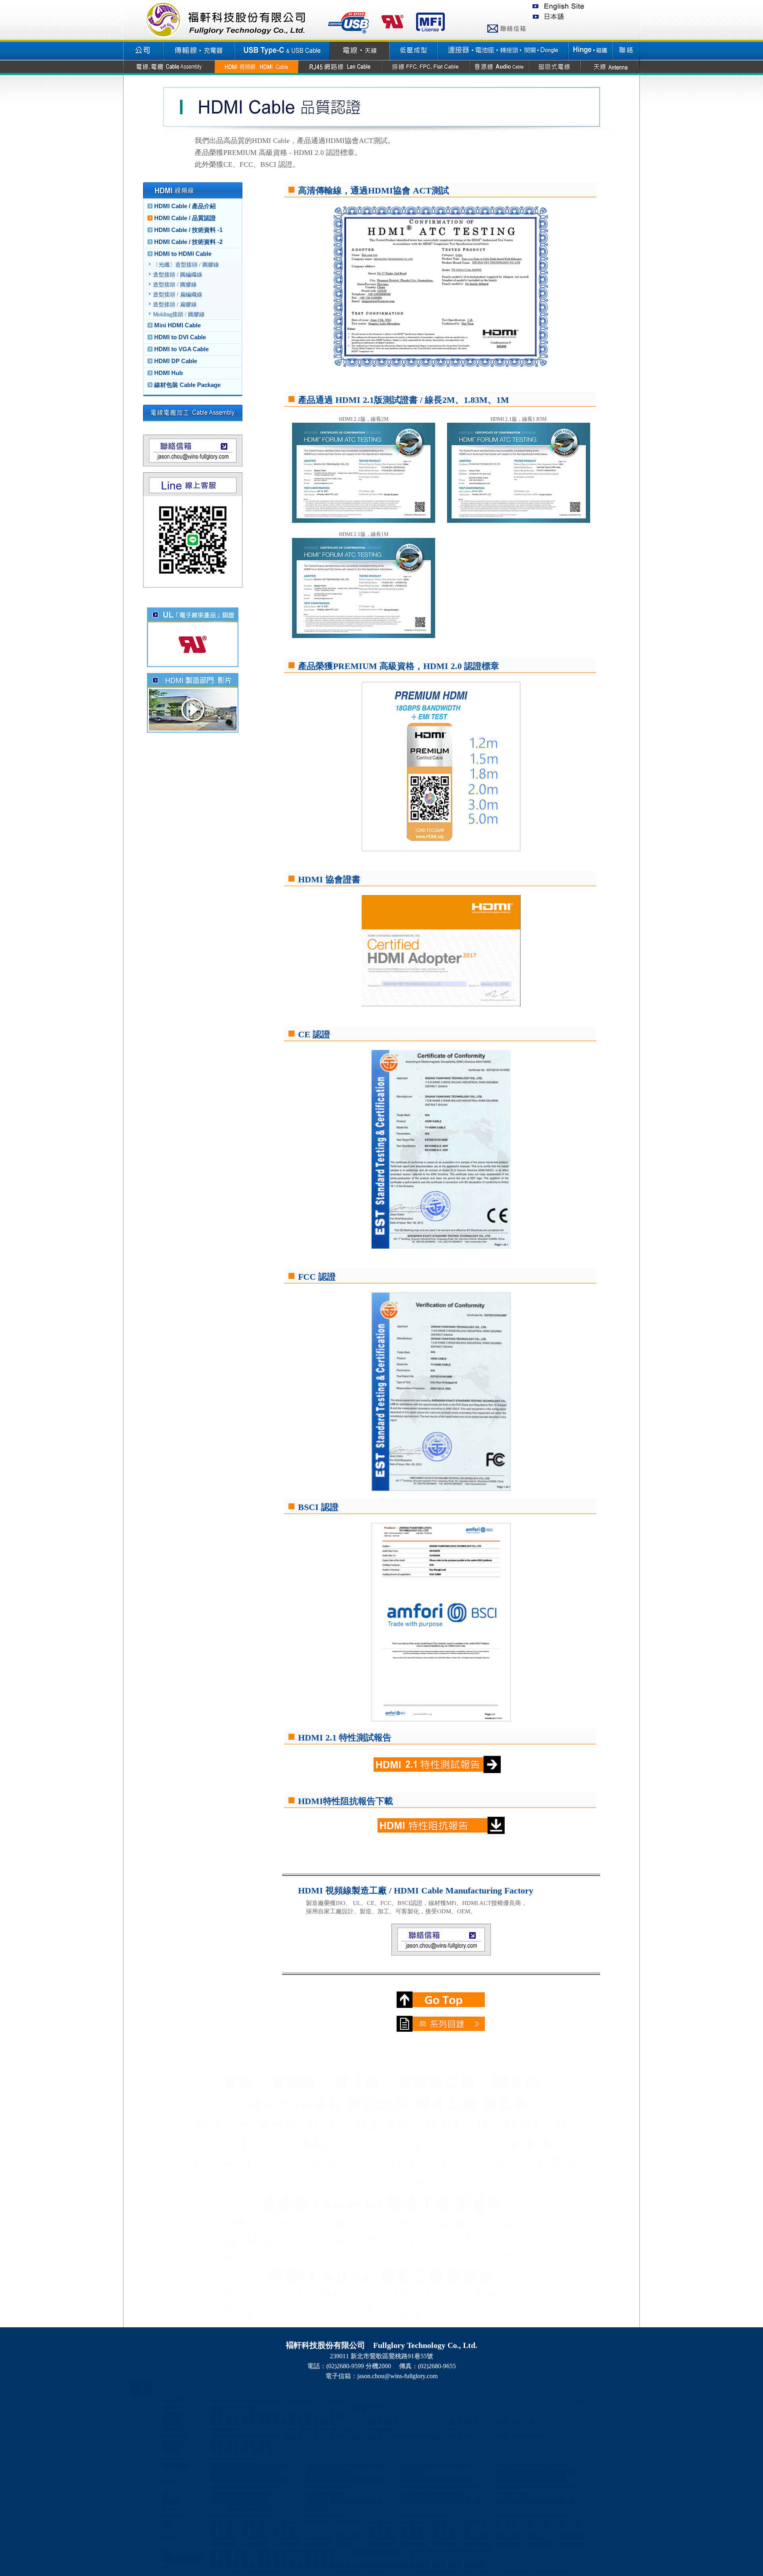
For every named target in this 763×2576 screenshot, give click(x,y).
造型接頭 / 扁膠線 (175, 305)
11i (372, 2501)
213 (357, 2551)
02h (365, 2465)
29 (436, 2437)
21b (508, 2515)
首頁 (141, 2389)
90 (539, 2573)
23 (388, 2422)
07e (437, 2487)
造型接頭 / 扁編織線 (178, 295)
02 (221, 2401)
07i (468, 2487)
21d (524, 2515)
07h (461, 2487)
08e (532, 2473)
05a (214, 2473)
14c (262, 2544)
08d (524, 2473)
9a (269, 2573)
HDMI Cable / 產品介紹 (185, 206)
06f (349, 2473)
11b (317, 2501)
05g (262, 2473)
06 (253, 2401)
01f (253, 2465)
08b (508, 2473)
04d (524, 2465)
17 (340, 2401)
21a (500, 2515)
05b (222, 2473)
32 (459, 2422)
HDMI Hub (168, 373)
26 (412, 2437)
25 (404, 2437)
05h (270, 2473)
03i (468, 2465)
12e (437, 2501)
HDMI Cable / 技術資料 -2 (188, 242)
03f (444, 2465)
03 (229, 2401)
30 (451, 2437)
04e (532, 2465)
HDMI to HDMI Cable (183, 254)
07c (421, 2473)
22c (516, 2544)
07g (453, 2487)
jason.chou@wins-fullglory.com (397, 2376)
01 (213, 2401)
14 (316, 2422)
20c (452, 2544)
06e (341, 2473)
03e (437, 2465)
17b (349, 2544)
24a (564, 2544)
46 (539, 2437)
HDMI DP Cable (176, 361)
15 (324, 2422)
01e (246, 2465)
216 (381, 2551)
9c (284, 2573)
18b (381, 2544)
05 (245, 2401)
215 (373, 2551)
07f (444, 2487)
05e (246, 2473)
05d (238, 2473)
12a (405, 2501)
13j (571, 2501)
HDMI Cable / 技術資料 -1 (188, 230)
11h (365, 2501)
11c (325, 2501)
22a (500, 2544)
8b (261, 2573)
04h (556, 2465)
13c (516, 2501)
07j (476, 2487)
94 (571, 2573)
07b (413, 2473)
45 (531, 2422)
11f (349, 2501)
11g (357, 2501)
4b (229, 2573)
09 (277, 2422)
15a (278, 2544)
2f (483, 2573)
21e (532, 2515)
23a (532, 2544)
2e (475, 2573)
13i (563, 2501)
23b (540, 2544)
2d (467, 2573)
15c (293, 2544)
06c (325, 2473)
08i (563, 2473)
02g (357, 2465)
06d (333, 2473)
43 (515, 2422)
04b (508, 2465)
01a (214, 2465)
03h (461, 2465)
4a (348, 2573)
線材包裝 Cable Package (187, 385)
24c (580, 2544)
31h (556, 2515)
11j (380, 2501)
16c (325, 2544)
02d (333, 2465)
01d (238, 2465)
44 (523, 2422)
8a (253, 2573)
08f (539, 2473)
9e (300, 2573)
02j (380, 2465)
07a (405, 2473)
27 (420, 2437)
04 (237, 2401)
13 (308, 2401)
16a (310, 2544)
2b (451, 2573)
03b (413, 2465)
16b (318, 2544)
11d (333, 2501)
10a (500, 2537)
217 (389, 2551)
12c (421, 2501)
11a (309, 2501)
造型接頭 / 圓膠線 (175, 285)
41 (499, 2422)
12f (444, 2501)
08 (269, 2401)
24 (396, 2422)
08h (556, 2473)
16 (332, 2401)
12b (413, 2501)
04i (563, 2465)
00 (277, 2401)
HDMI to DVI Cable (180, 337)
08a (500, 2473)
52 (475, 2551)
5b (380, 2573)
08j (571, 2473)
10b (508, 2537)
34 (475, 2422)
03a (405, 2465)
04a (500, 2465)
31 (451, 2422)
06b (318, 2473)
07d (429, 2487)
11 (292, 2401)
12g (453, 2501)
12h (461, 2501)
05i (277, 2473)
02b (318, 2465)
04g (548, 2465)
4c (364, 2573)
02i (372, 2465)
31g (548, 2515)
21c (516, 2515)
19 (356, 2437)
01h (270, 2465)
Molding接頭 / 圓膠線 (179, 314)
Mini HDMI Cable (177, 325)
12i (468, 2501)
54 (491, 2551)
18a (373, 2544)
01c (230, 2465)
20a (437, 2544)
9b (277, 2573)
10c (516, 2537)
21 (372, 2422)
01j (285, 2465)
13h (556, 2501)
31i (563, 2515)
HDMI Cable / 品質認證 (185, 218)
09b (476, 2537)
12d (429, 2501)
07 (261, 2401)
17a (341, 2544)
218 (397, 2551)
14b (254, 2544)
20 (436, 2530)
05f (253, 2473)
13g (548, 2501)
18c (389, 2544)
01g (262, 2465)
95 (579, 2573)
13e (532, 2501)
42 (507, 2422)
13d (524, 2501)
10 (285, 2422)
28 (428, 2437)
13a (500, 2501)
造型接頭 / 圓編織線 (178, 275)
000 (580, 2401)
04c (516, 2465)
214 (365, 2551)
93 (563, 2573)
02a (310, 2465)
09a (469, 2537)
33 (467, 2422)
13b (508, 2501)
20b (445, 2544)
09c (484, 2537)
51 (467, 2551)
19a (405, 2544)
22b (508, 2544)
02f (349, 2465)
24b (572, 2544)
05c (230, 2473)
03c (421, 2465)
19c (421, 2544)
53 (483, 2551)
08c (516, 2473)
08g (548, 2473)
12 (300, 2401)
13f (539, 2501)
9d (292, 2573)
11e (341, 2501)
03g (453, 2465)
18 (348, 2430)
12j (476, 2501)
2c (459, 2573)
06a (310, 2473)
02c (325, 2465)
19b (413, 2544)
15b (286, 2544)
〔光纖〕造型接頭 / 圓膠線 (186, 265)
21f (539, 2515)
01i (277, 2465)
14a (246, 2544)
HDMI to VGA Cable (181, 349)
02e (341, 2465)
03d (429, 2465)
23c (548, 2544)
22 (380, 2422)
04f (539, 2465)
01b (222, 2465)
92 (555, 2573)
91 (547, 2573)
